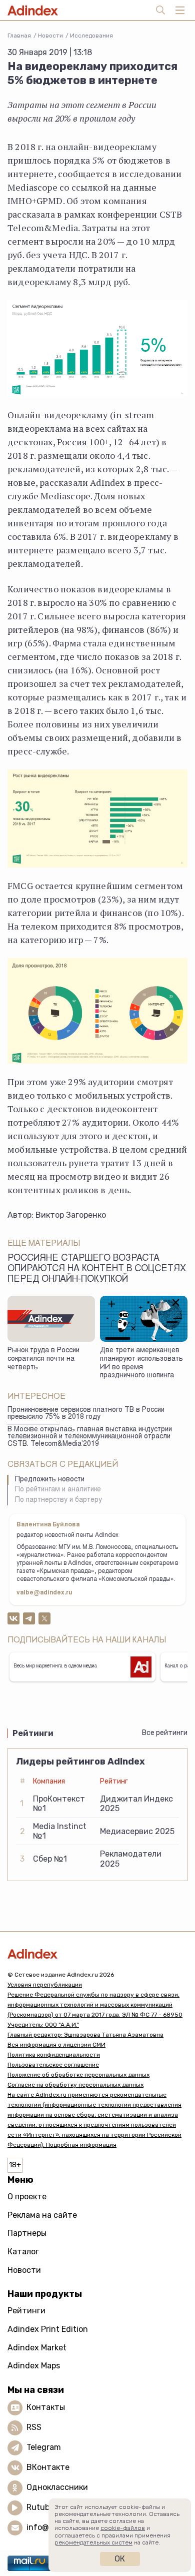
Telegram (44, 2447)
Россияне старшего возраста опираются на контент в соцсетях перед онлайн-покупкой (97, 1269)
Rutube (40, 2507)
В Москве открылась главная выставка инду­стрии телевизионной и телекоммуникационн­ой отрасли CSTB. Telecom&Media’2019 (90, 1437)
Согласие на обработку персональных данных (75, 2085)
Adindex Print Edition (48, 2329)
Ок (120, 2559)
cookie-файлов (123, 2528)
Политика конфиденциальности (54, 2055)
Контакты (46, 2407)
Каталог (23, 2252)
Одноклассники (57, 2487)
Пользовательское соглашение (53, 2065)
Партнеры (27, 2233)
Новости (50, 36)
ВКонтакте (48, 2467)
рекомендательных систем (93, 2542)
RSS (34, 2427)
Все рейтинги (165, 1733)
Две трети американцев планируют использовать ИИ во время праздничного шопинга (141, 1363)
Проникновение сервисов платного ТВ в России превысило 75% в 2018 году (86, 1414)
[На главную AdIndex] (97, 1954)
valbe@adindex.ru (44, 1593)
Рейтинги (26, 2311)
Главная (19, 36)
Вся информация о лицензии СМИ (56, 2045)
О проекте (27, 2197)
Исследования (91, 36)
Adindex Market (37, 2348)
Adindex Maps (34, 2366)
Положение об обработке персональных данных (78, 2075)
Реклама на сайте (42, 2215)
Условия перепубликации (45, 1985)
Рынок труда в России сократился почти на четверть (43, 1359)
